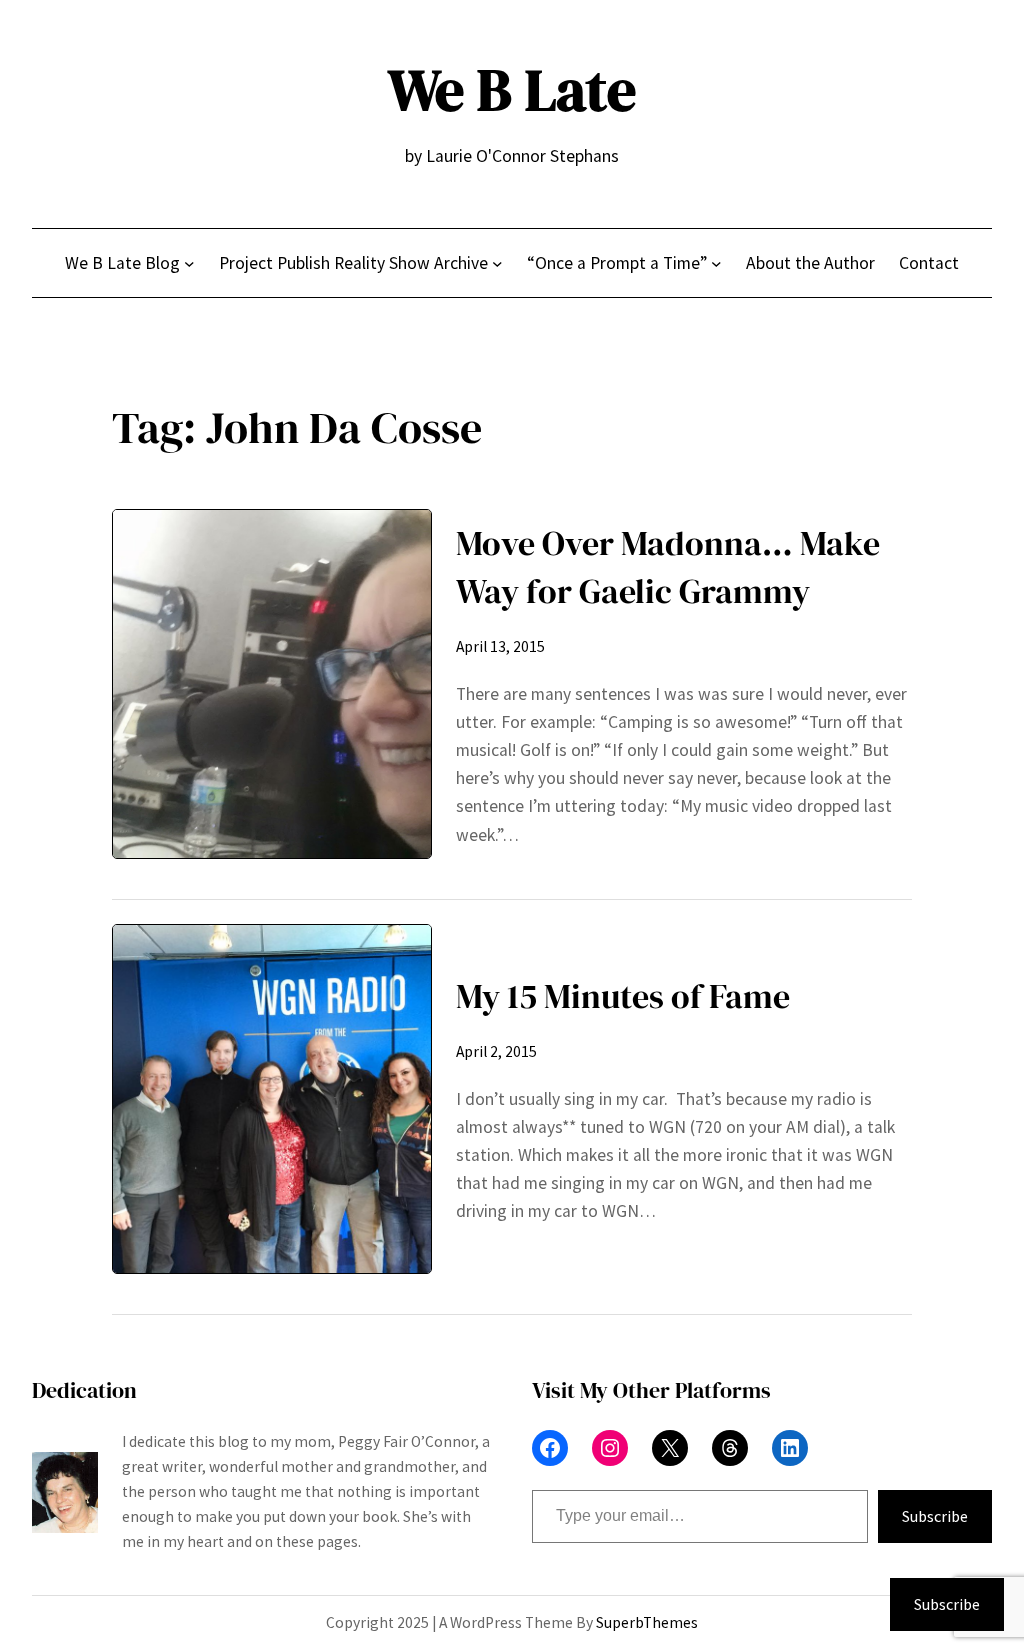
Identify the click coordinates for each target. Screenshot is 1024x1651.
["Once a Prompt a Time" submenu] (716, 262)
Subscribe (935, 1516)
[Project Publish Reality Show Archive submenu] (497, 262)
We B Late (512, 90)
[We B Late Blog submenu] (189, 262)
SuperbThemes (647, 1622)
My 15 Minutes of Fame (623, 996)
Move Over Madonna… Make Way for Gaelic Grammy (668, 567)
